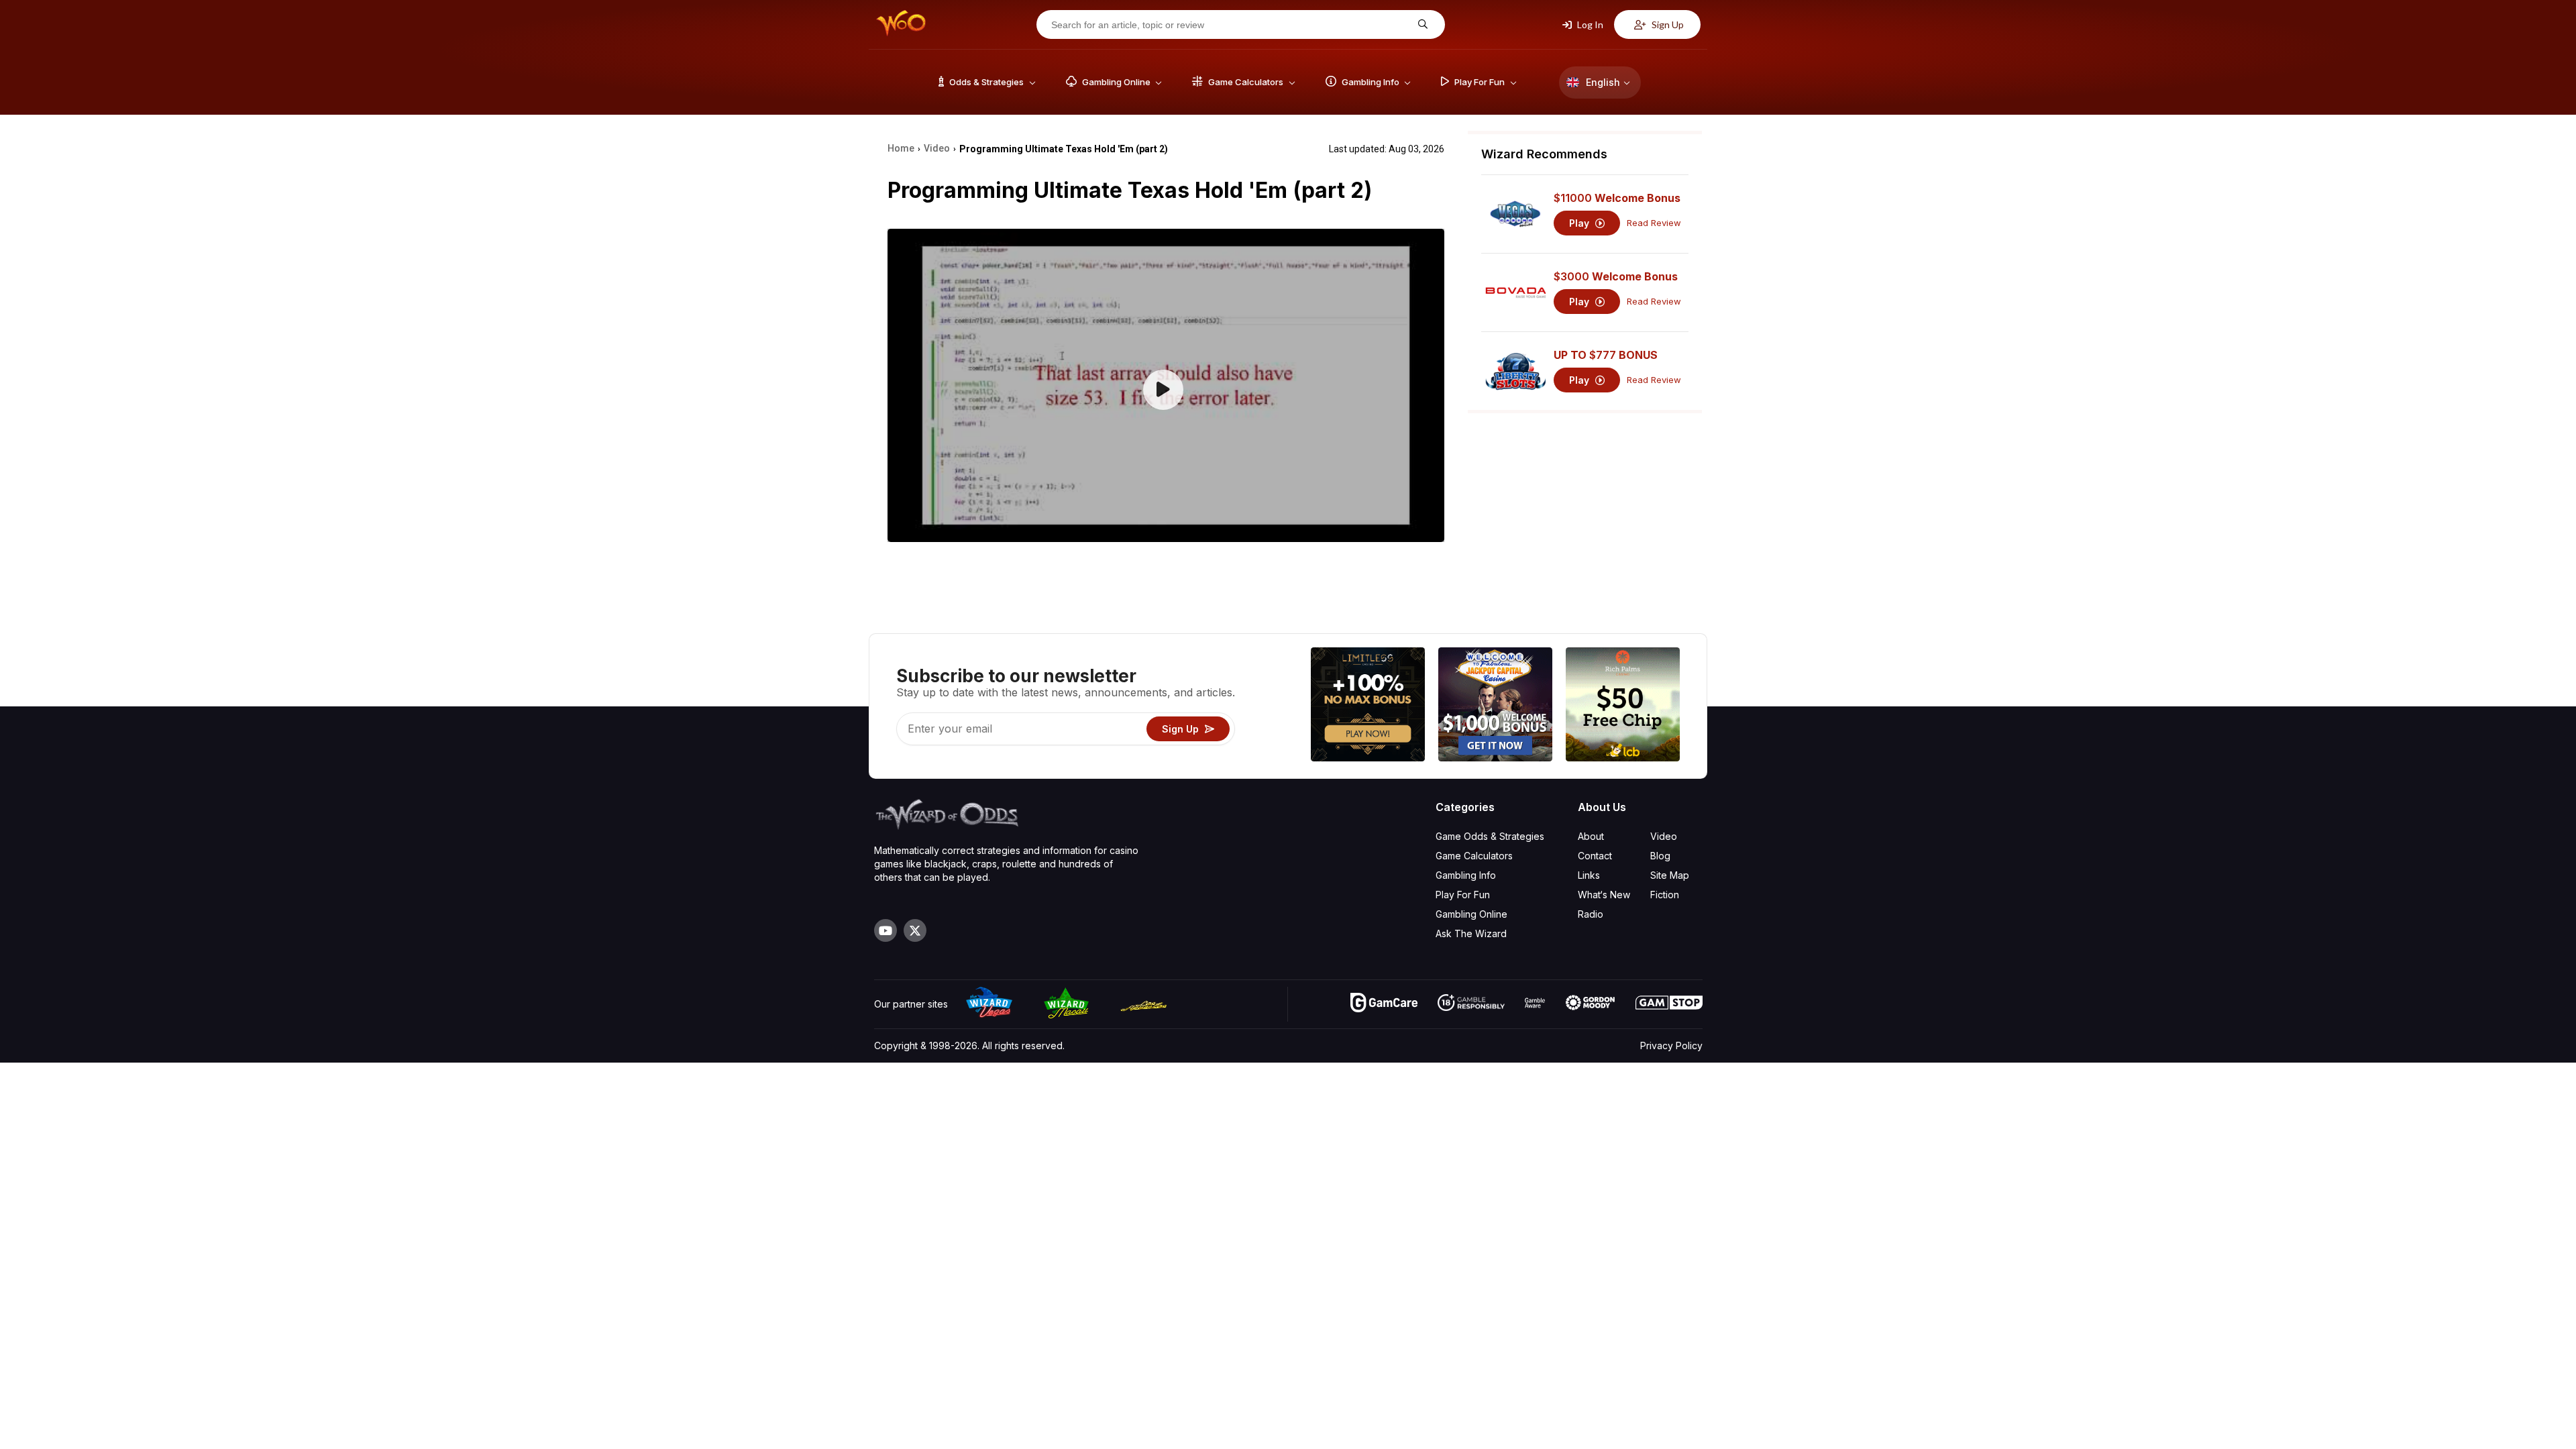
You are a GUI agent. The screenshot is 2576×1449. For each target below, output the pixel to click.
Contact (1595, 856)
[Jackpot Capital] (1495, 706)
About (1591, 836)
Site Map (1670, 875)
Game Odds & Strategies (1490, 836)
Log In (1589, 24)
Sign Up (1667, 24)
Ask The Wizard (1471, 933)
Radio (1591, 914)
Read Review (1654, 223)
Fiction (1665, 895)
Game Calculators (1474, 856)
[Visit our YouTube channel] (885, 930)
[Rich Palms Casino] (1623, 706)
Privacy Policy (1671, 1045)
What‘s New (1604, 895)
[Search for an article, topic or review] (1421, 24)
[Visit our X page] (915, 930)
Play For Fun (1463, 895)
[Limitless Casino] (1368, 706)
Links (1589, 875)
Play (1580, 223)
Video (1664, 836)
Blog (1660, 856)
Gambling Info (1466, 875)
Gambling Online (1471, 914)
